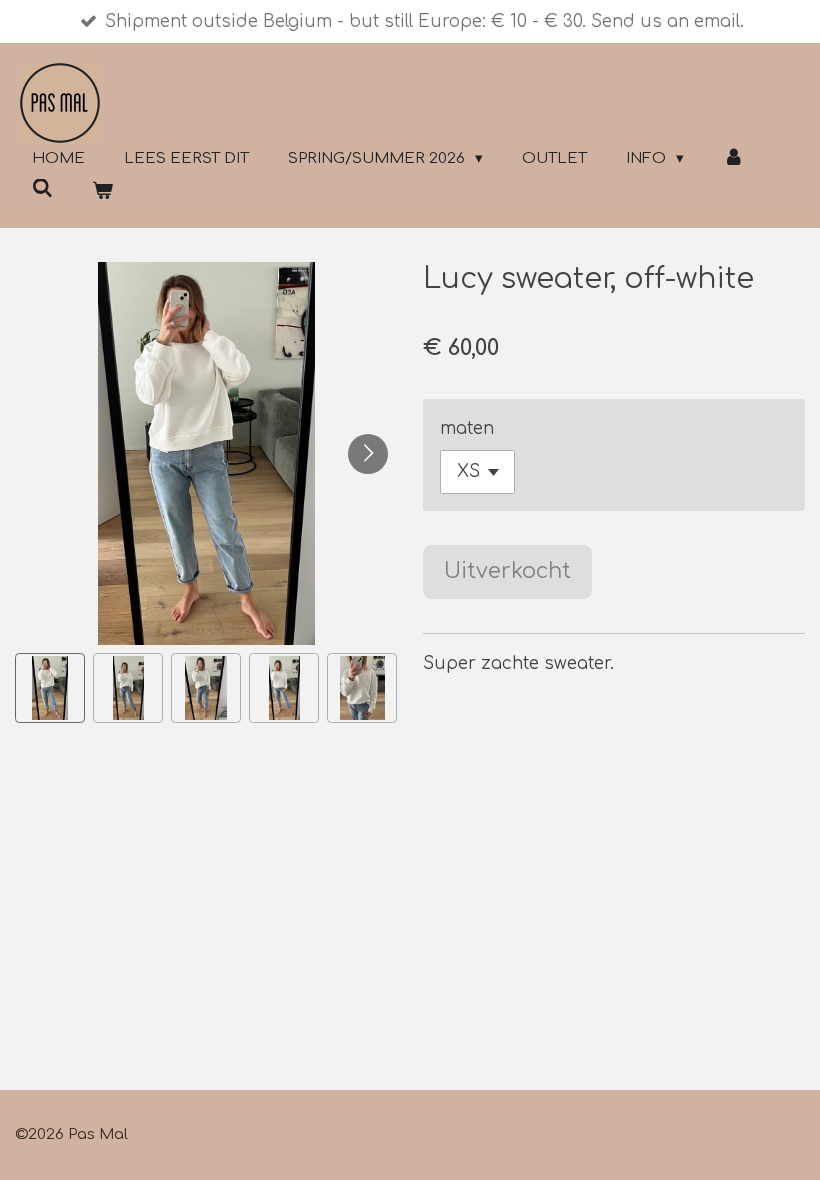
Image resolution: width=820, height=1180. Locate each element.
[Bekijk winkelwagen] (102, 192)
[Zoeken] (42, 189)
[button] (50, 688)
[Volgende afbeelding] (368, 454)
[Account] (733, 159)
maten (467, 428)
